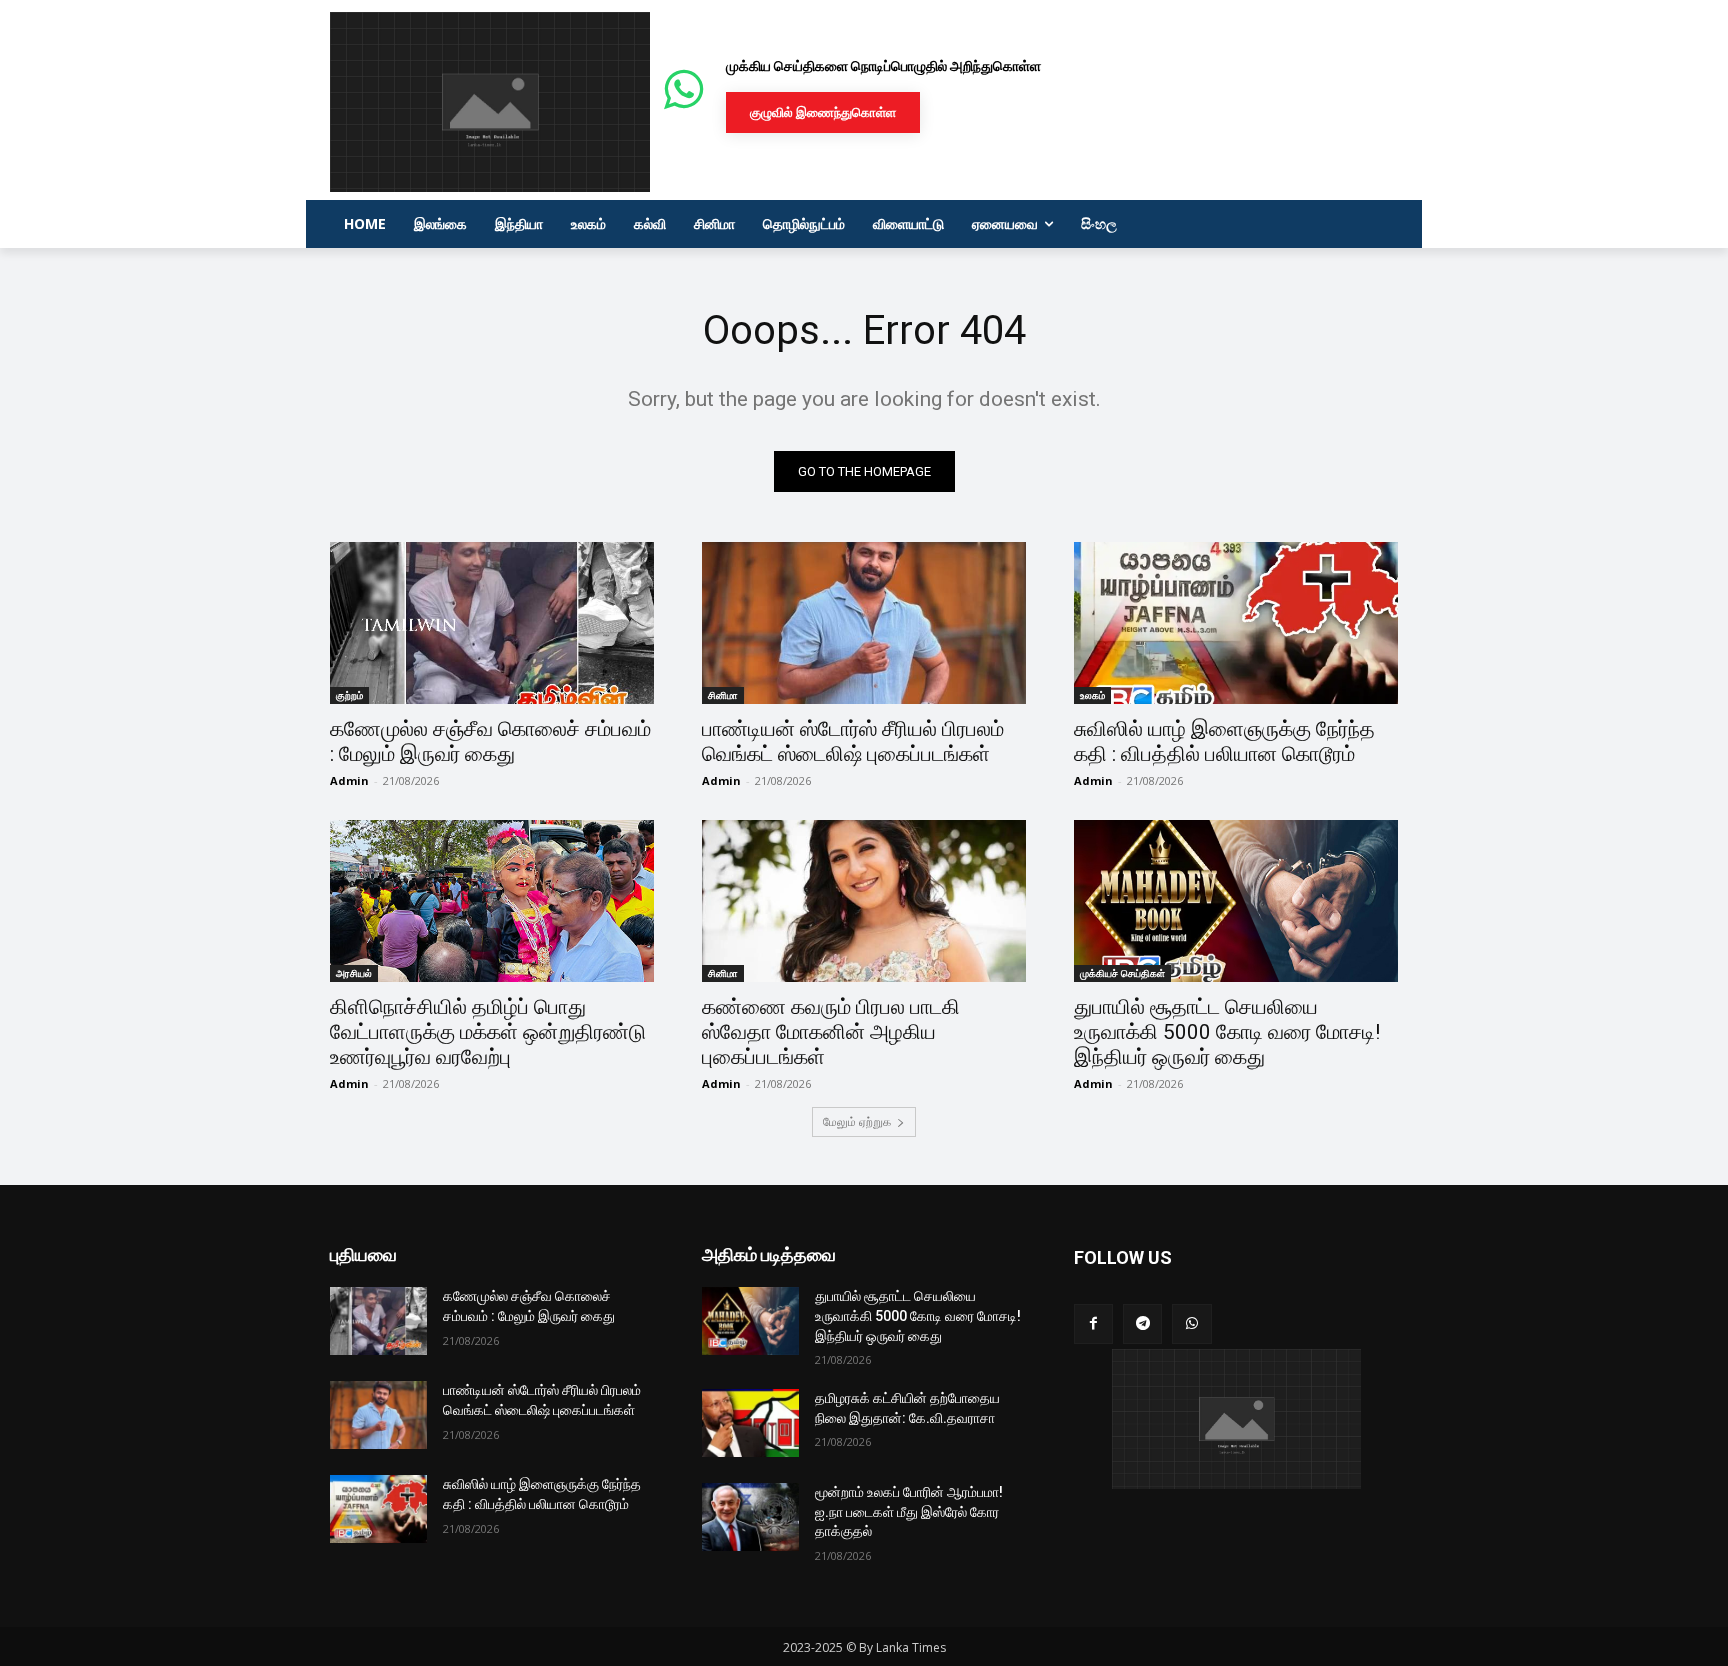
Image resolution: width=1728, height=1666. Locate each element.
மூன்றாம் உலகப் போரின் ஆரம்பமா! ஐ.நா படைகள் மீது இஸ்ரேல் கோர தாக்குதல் (909, 1511)
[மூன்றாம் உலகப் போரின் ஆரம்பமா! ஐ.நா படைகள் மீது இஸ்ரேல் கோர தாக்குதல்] (750, 1517)
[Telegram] (1142, 1323)
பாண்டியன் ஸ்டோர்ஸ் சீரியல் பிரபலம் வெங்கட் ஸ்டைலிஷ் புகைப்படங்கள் (853, 741)
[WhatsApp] (1191, 1323)
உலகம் (1092, 695)
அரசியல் (354, 973)
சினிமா (723, 695)
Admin (349, 780)
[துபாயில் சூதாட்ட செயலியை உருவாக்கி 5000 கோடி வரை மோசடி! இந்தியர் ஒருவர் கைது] (1236, 901)
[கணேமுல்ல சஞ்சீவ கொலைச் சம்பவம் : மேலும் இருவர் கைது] (492, 623)
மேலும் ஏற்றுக (857, 1121)
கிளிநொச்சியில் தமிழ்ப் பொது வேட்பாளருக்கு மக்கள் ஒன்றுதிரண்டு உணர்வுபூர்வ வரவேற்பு (488, 1032)
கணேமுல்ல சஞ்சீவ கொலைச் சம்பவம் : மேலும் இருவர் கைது (490, 741)
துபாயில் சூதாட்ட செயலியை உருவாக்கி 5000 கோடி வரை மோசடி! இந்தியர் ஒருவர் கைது (1227, 1032)
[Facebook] (1093, 1323)
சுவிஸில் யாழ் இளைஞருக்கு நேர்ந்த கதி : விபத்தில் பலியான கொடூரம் (1224, 741)
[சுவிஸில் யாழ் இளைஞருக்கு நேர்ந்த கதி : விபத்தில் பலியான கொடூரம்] (1236, 623)
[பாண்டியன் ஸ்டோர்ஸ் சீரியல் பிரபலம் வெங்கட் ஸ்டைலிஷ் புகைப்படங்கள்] (864, 623)
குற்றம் (349, 695)
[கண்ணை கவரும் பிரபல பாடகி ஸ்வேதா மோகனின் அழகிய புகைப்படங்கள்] (864, 901)
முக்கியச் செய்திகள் (1122, 973)
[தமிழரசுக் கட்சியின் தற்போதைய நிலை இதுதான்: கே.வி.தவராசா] (750, 1423)
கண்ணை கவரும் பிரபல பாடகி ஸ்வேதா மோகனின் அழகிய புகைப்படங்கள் (831, 1032)
